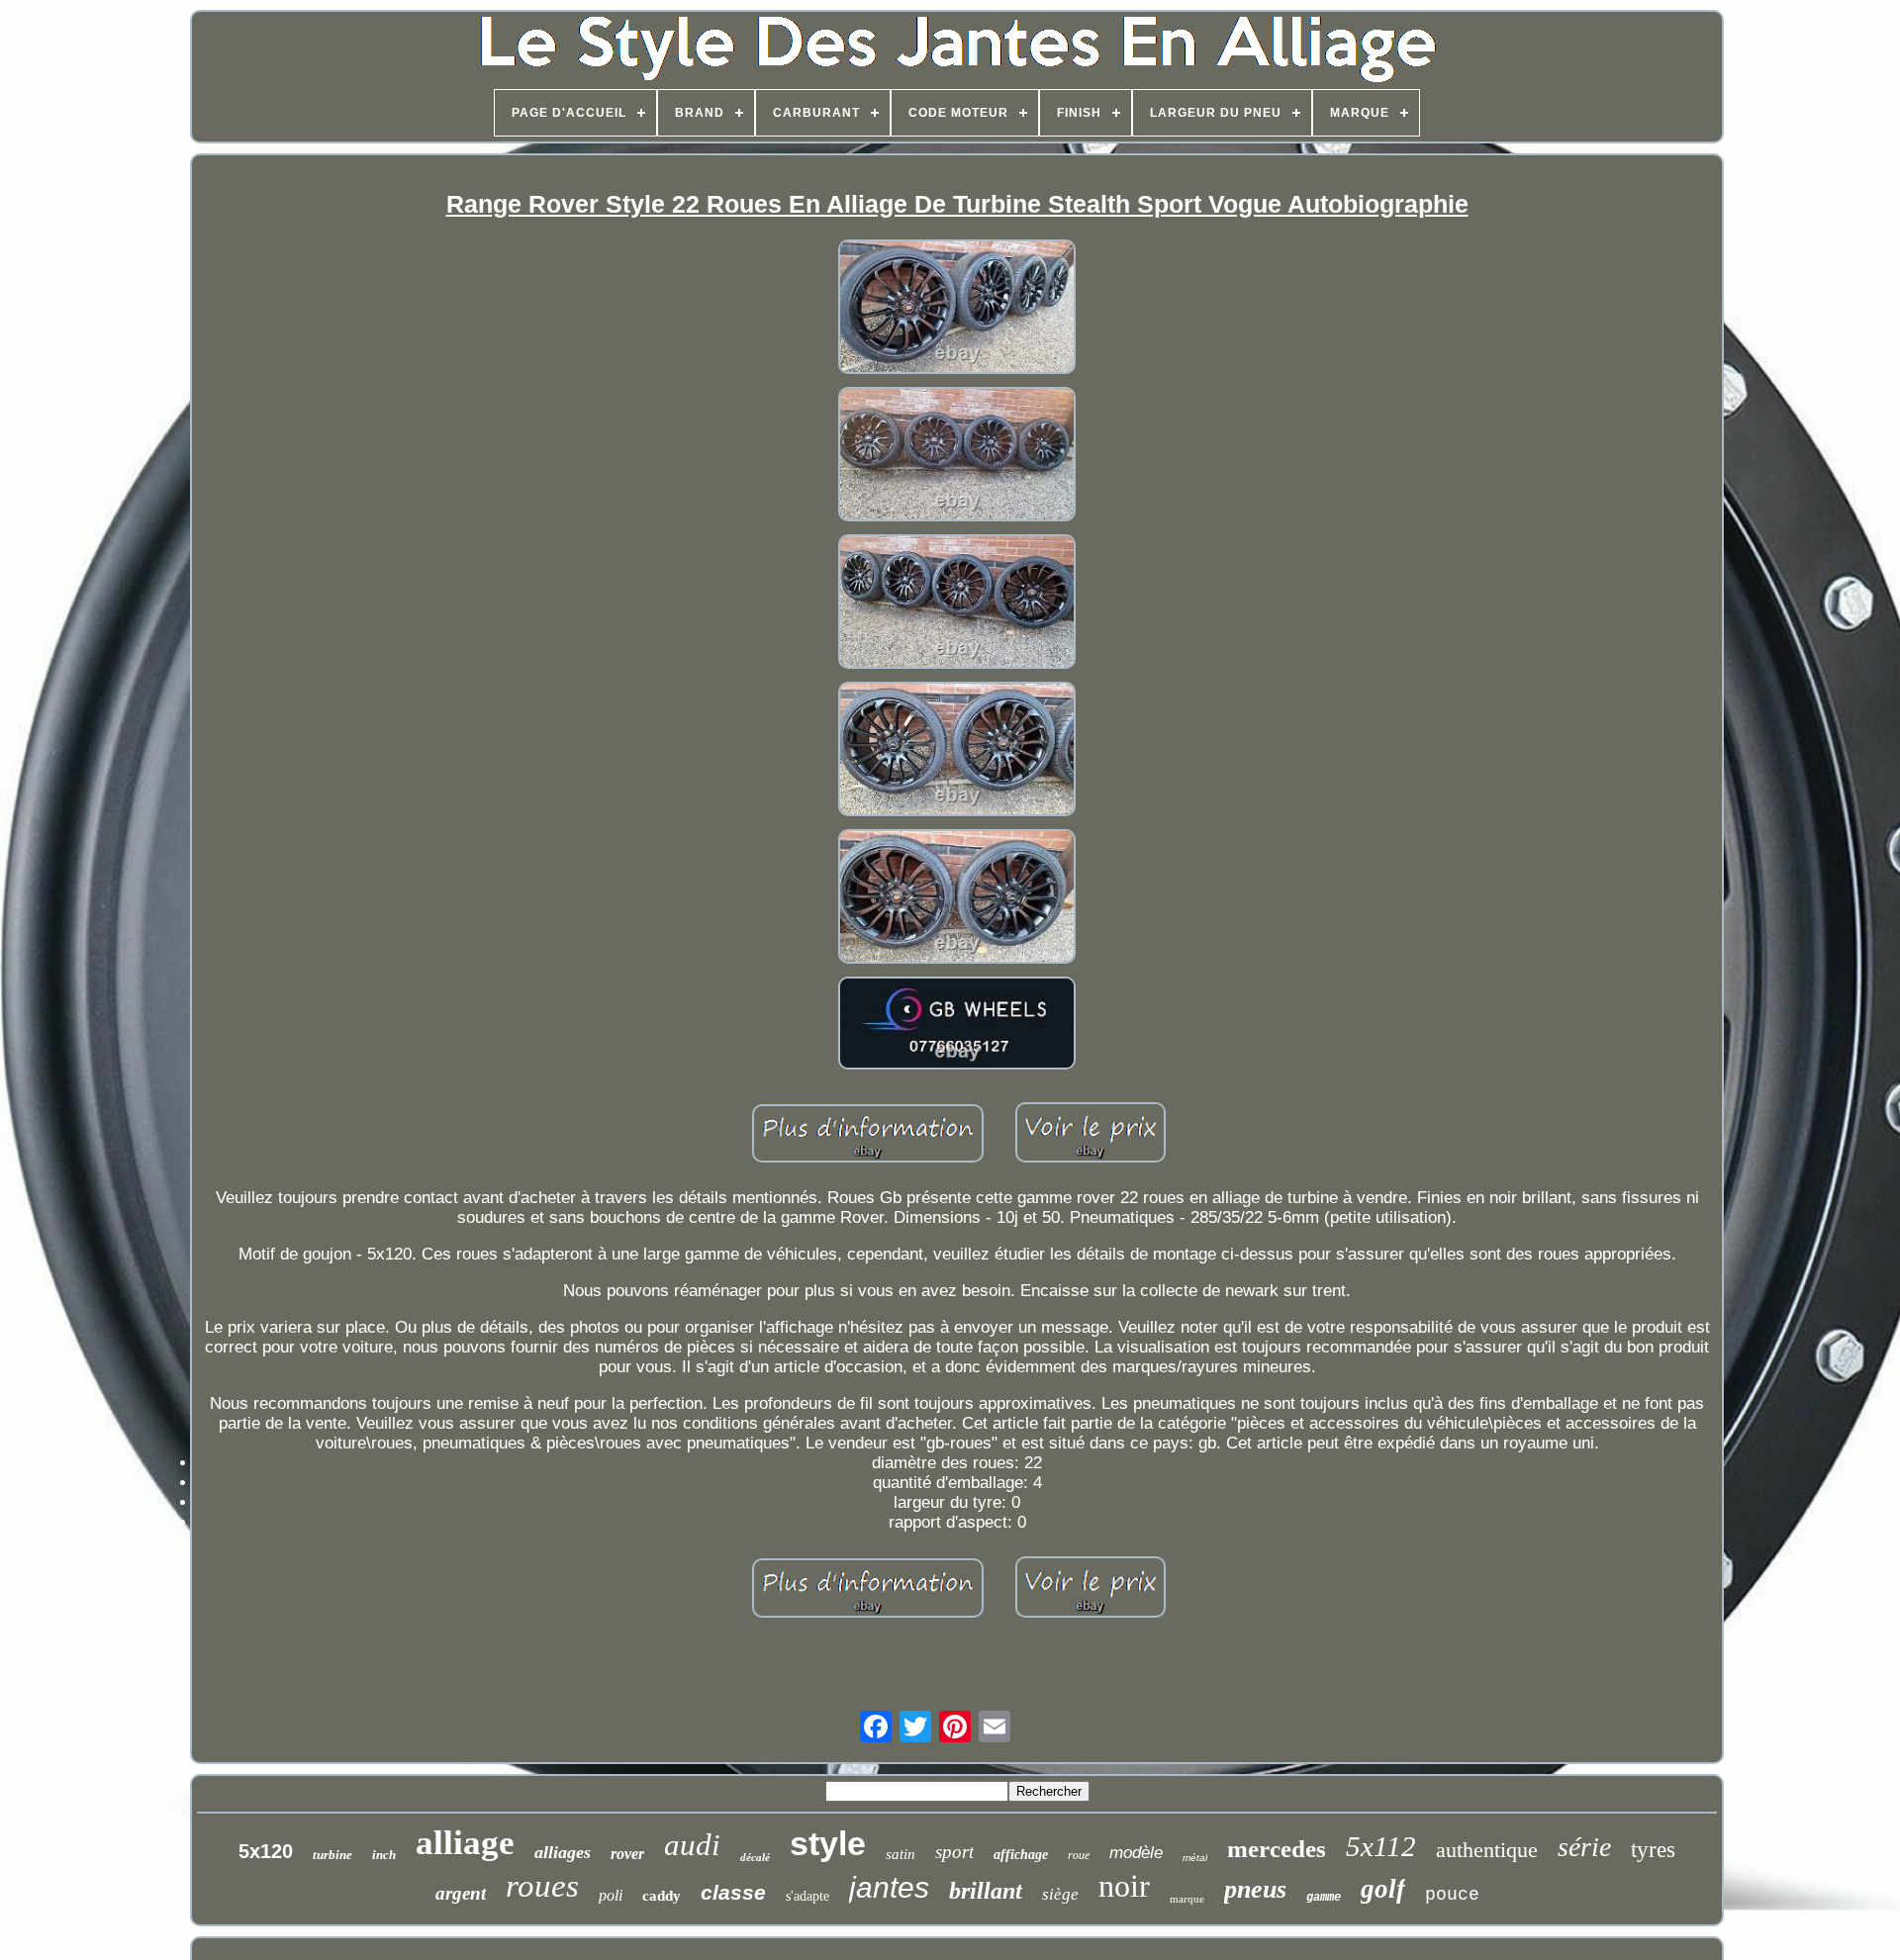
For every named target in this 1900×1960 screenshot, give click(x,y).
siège (1060, 1894)
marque (1187, 1899)
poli (611, 1895)
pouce (1452, 1895)
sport (954, 1852)
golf (1383, 1889)
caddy (662, 1896)
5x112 (1381, 1846)
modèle (1136, 1853)
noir (1124, 1886)
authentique (1487, 1850)
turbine (332, 1855)
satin (901, 1854)
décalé (755, 1857)
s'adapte (807, 1896)
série (1584, 1847)
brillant (986, 1891)
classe (733, 1892)
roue (1079, 1855)
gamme (1324, 1898)
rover (627, 1854)
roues (542, 1886)
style (828, 1843)
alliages (563, 1852)
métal (1195, 1858)
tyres (1653, 1850)
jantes (889, 1887)
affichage (1021, 1855)
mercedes (1277, 1849)
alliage (465, 1843)
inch (384, 1855)
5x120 (266, 1851)
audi (692, 1845)
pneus (1255, 1889)
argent (461, 1893)
